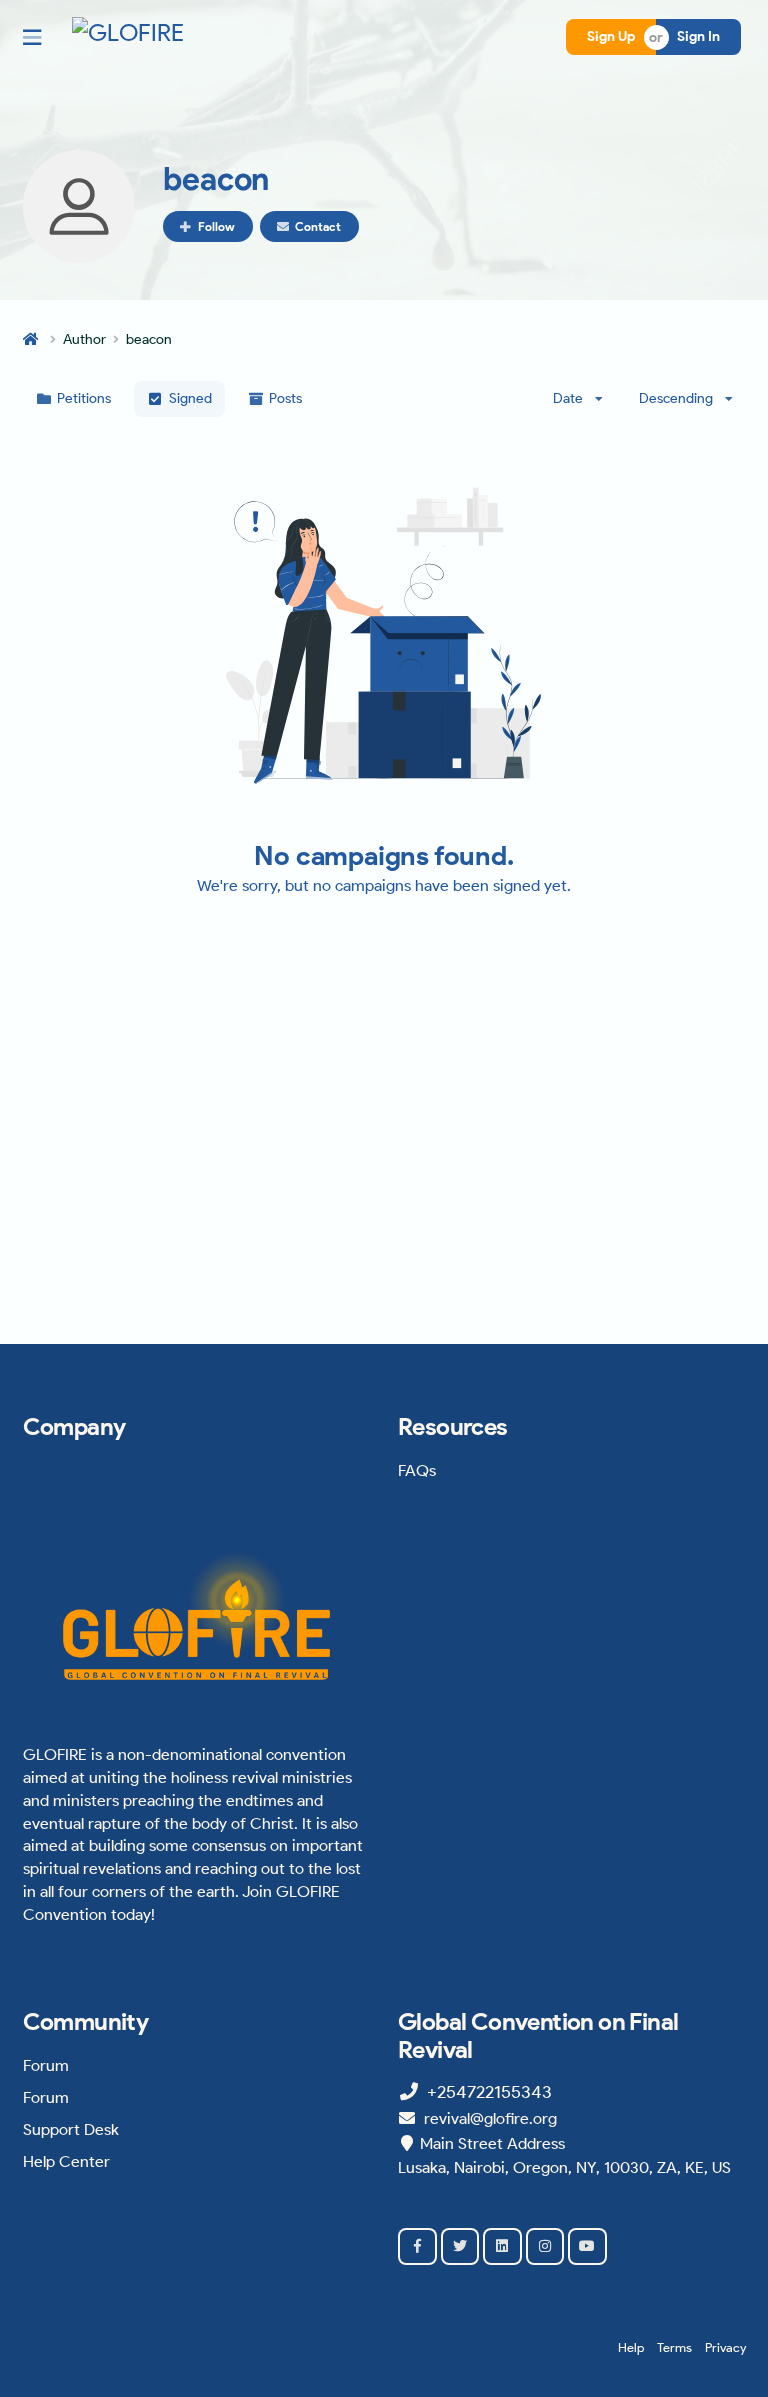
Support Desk (71, 2129)
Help (631, 2347)
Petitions (84, 398)
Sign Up (611, 36)
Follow (216, 226)
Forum (46, 2065)
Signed (190, 398)
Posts (285, 398)
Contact (318, 226)
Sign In (698, 36)
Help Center (66, 2161)
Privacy (725, 2347)
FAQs (417, 1470)
